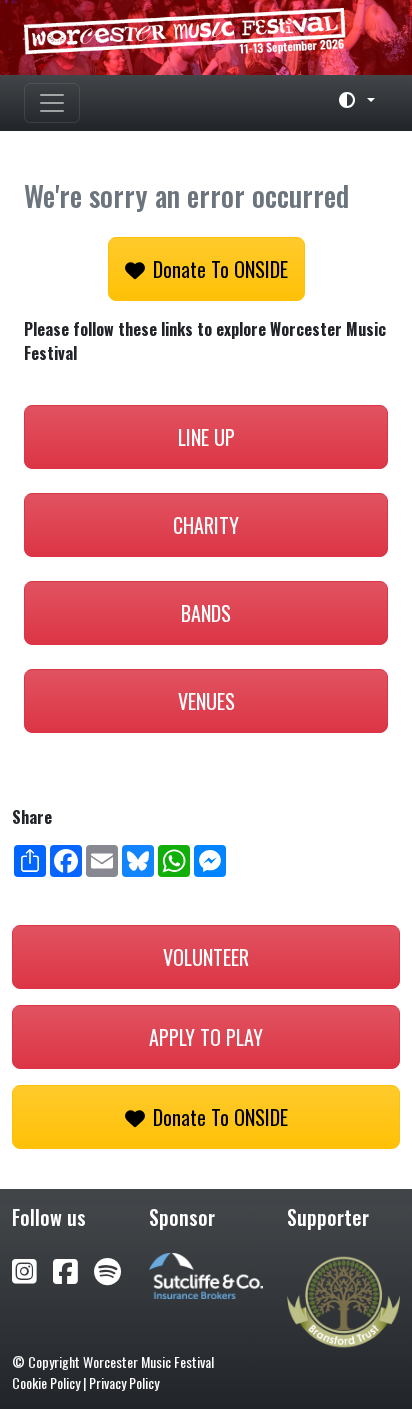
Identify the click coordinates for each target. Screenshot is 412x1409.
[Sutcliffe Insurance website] (205, 1274)
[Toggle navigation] (52, 103)
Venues (206, 701)
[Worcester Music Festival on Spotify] (107, 1269)
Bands (206, 613)
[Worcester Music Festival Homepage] (206, 37)
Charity (206, 525)
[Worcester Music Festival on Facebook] (73, 1269)
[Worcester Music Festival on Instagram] (32, 1269)
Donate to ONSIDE (220, 269)
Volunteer (206, 957)
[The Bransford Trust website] (343, 1300)
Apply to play (206, 1037)
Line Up (206, 437)
